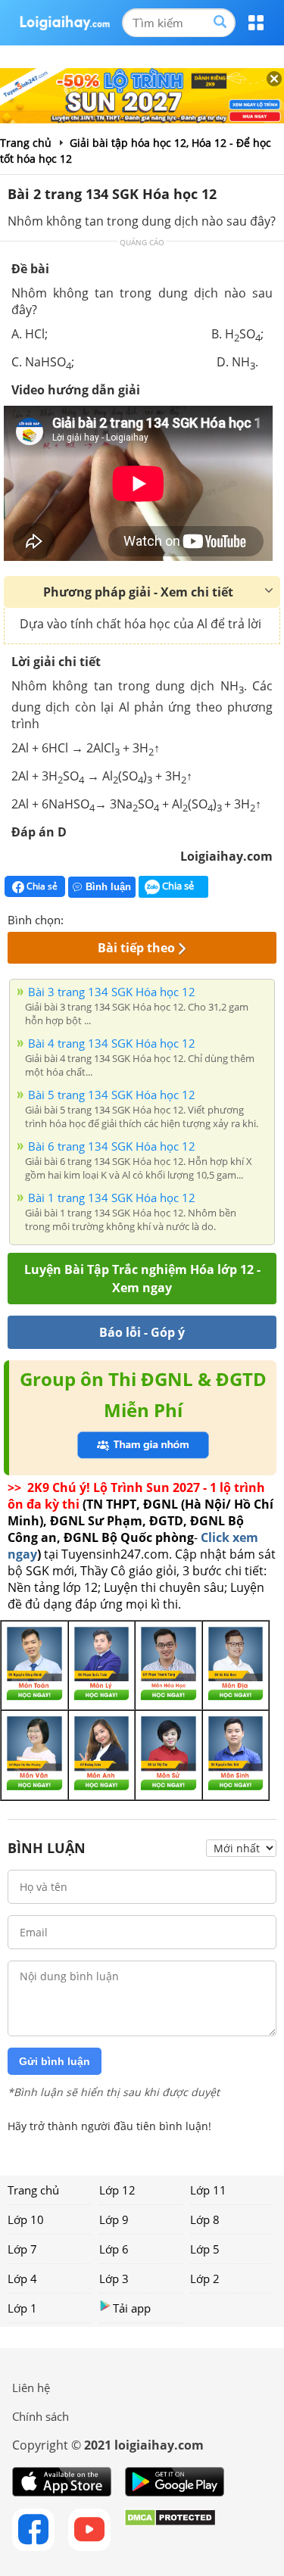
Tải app (132, 2308)
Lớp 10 (26, 2219)
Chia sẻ (41, 886)
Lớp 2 (205, 2279)
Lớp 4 (22, 2279)
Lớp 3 (114, 2279)
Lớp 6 (114, 2249)
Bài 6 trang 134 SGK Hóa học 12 (112, 1146)
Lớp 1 (22, 2308)
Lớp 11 (208, 2190)
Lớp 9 (114, 2219)
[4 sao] (130, 918)
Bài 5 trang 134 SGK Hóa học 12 (112, 1095)
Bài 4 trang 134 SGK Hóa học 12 (112, 1043)
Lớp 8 (205, 2219)
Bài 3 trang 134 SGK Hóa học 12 (112, 992)
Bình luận (108, 887)
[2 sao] (94, 918)
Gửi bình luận (55, 2061)
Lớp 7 (22, 2249)
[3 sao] (112, 918)
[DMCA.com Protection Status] (170, 2530)
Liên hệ (31, 2388)
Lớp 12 (117, 2190)
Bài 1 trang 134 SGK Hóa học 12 (112, 1198)
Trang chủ (33, 2190)
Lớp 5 (205, 2249)
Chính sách (41, 2416)
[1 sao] (76, 918)
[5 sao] (148, 918)
